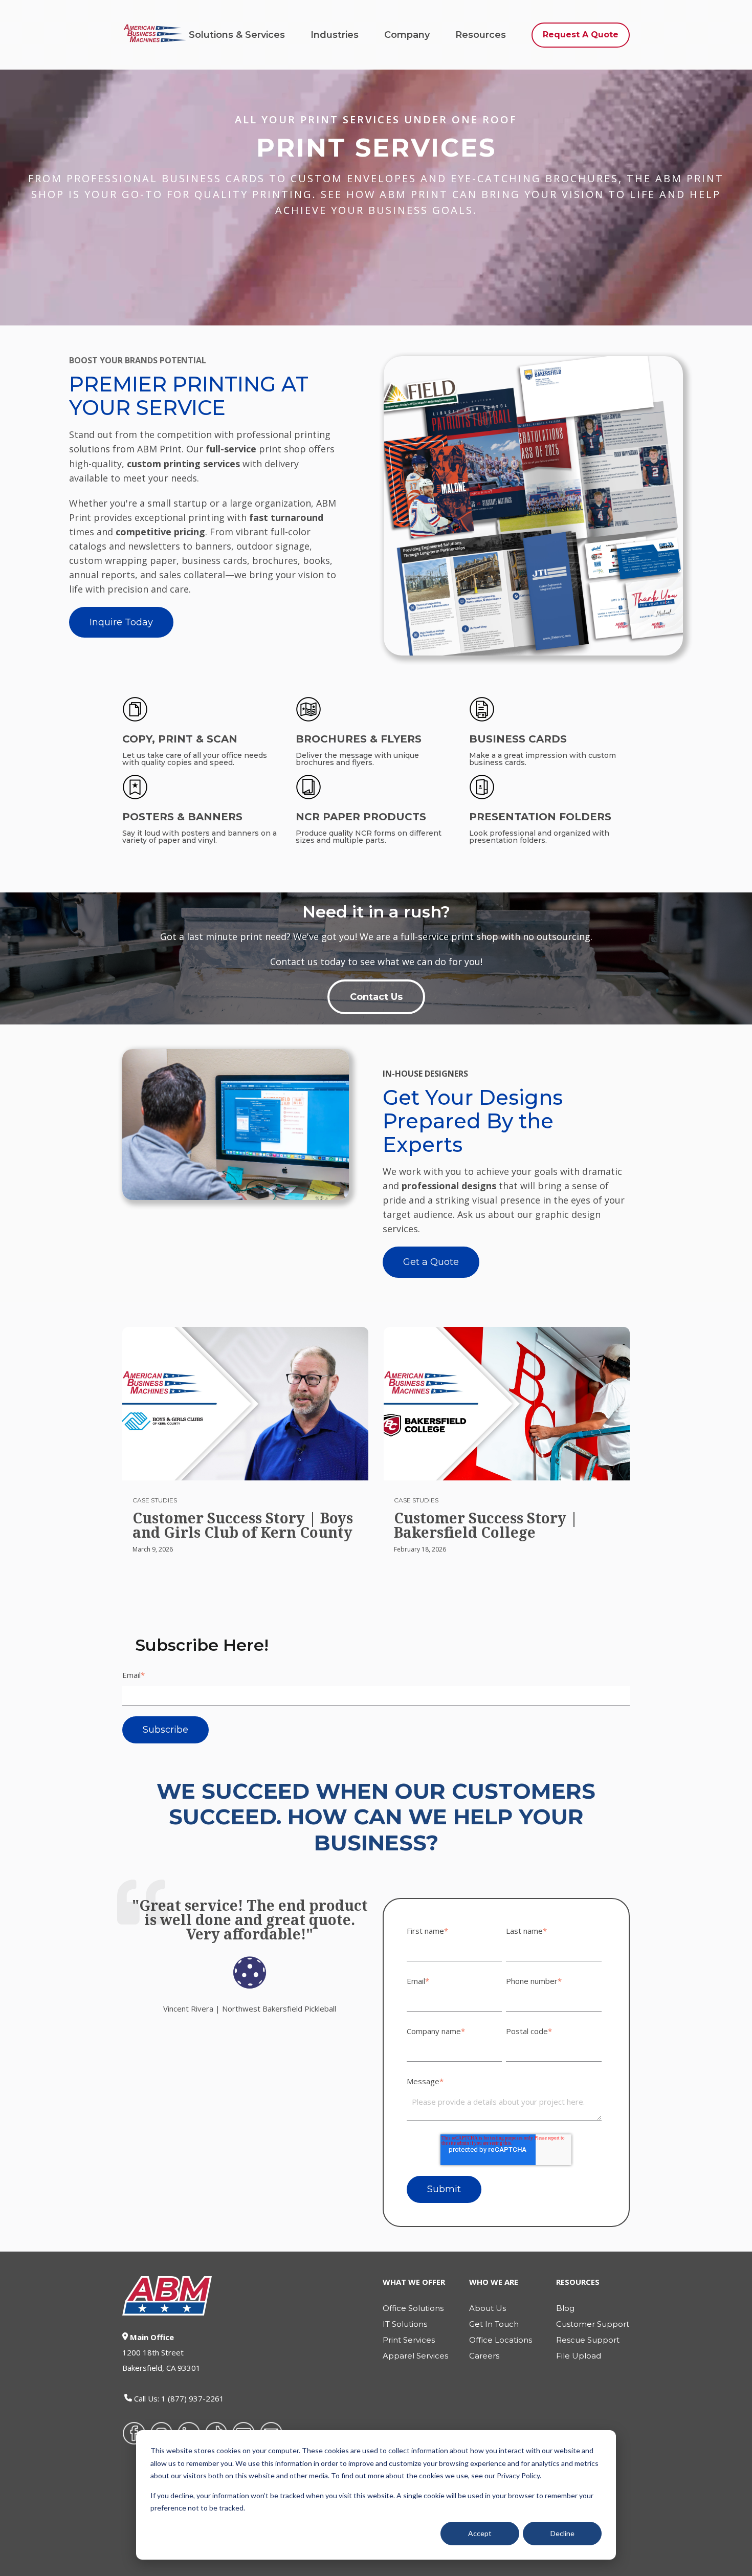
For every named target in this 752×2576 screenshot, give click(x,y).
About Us (488, 2308)
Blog (565, 2308)
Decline (562, 2533)
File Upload (579, 2356)
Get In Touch (494, 2324)
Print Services (409, 2340)
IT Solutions (405, 2324)
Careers (484, 2356)
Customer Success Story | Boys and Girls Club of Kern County (243, 1525)
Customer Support (593, 2324)
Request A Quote (581, 35)
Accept (480, 2533)
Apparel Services (415, 2356)
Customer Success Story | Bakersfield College (486, 1525)
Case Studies (155, 1500)
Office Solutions (413, 2308)
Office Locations (501, 2340)
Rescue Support (588, 2340)
